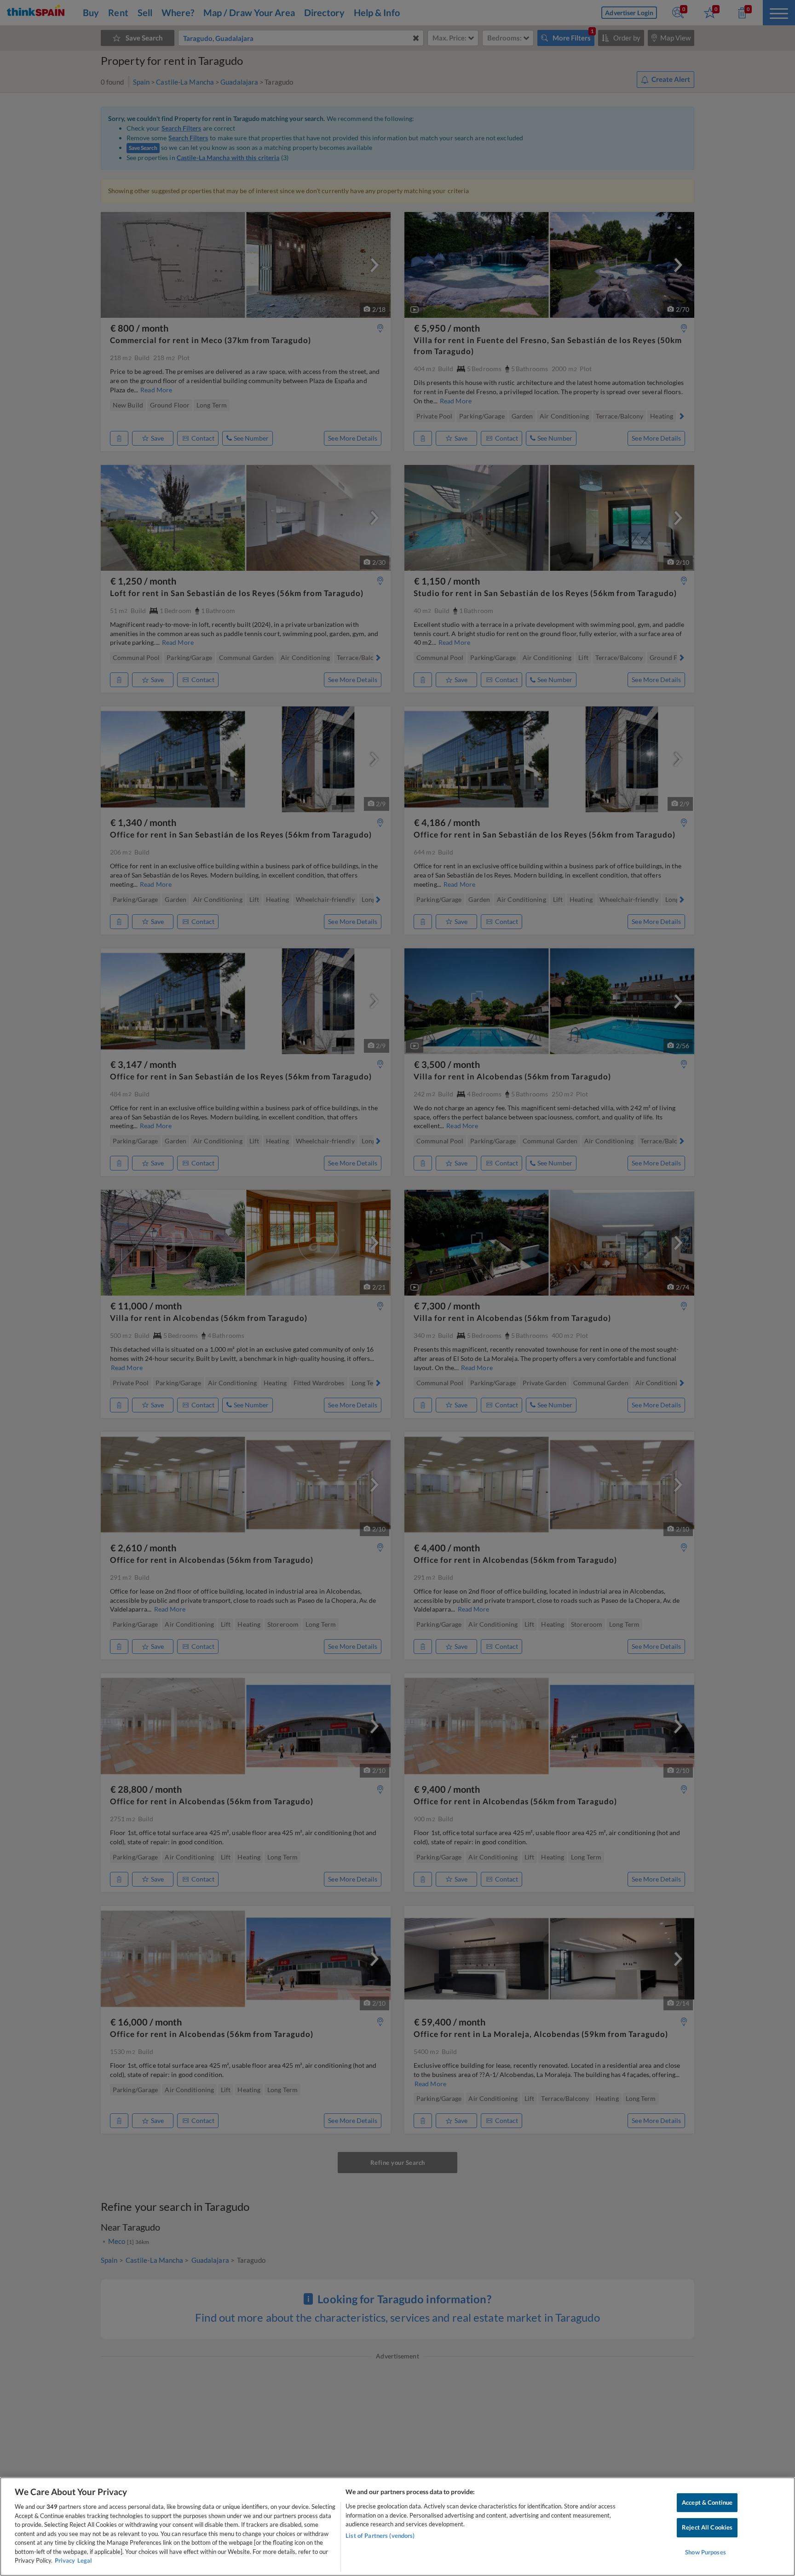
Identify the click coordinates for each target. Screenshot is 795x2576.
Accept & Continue (707, 2502)
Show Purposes (706, 2552)
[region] (397, 2527)
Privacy (65, 2560)
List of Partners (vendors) (380, 2536)
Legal (85, 2560)
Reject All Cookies (707, 2527)
